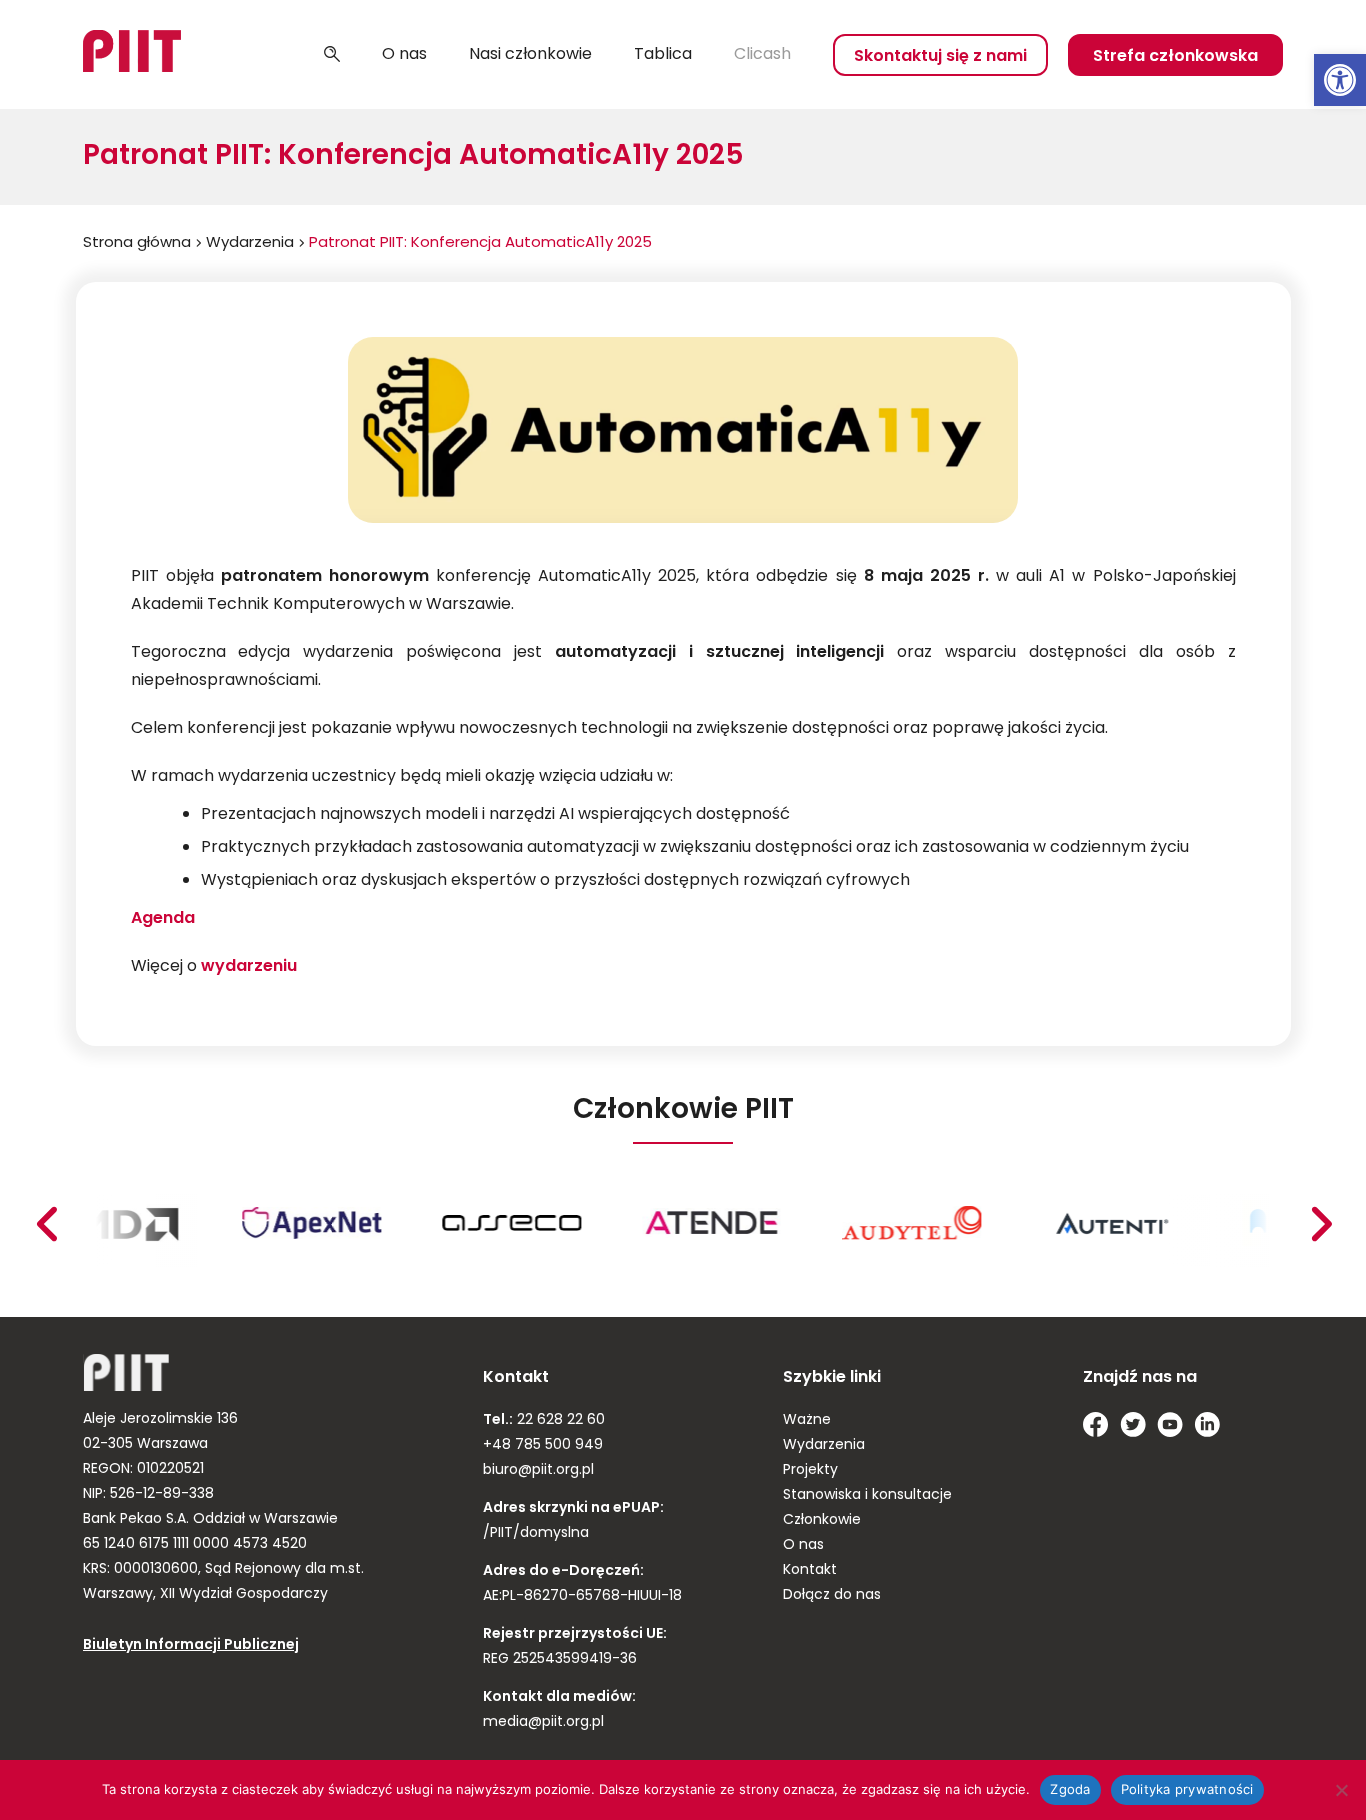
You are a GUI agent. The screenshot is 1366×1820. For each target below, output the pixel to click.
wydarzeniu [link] (249, 967)
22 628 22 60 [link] (559, 1420)
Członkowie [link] (822, 1520)
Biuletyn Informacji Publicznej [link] (191, 1645)
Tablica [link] (663, 55)
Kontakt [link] (810, 1570)
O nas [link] (404, 55)
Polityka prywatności (1187, 1789)
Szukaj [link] (332, 55)
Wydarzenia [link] (250, 243)
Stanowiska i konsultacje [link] (867, 1495)
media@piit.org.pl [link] (543, 1722)
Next (46, 1224)
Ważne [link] (807, 1420)
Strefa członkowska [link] (1175, 57)
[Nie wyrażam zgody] (1341, 1790)
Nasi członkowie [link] (530, 55)
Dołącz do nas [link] (832, 1595)
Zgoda (1070, 1789)
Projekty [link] (810, 1470)
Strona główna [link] (137, 243)
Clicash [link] (762, 55)
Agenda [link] (163, 919)
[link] (1340, 80)
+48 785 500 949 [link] (543, 1445)
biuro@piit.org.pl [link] (538, 1470)
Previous (1321, 1224)
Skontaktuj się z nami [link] (940, 57)
